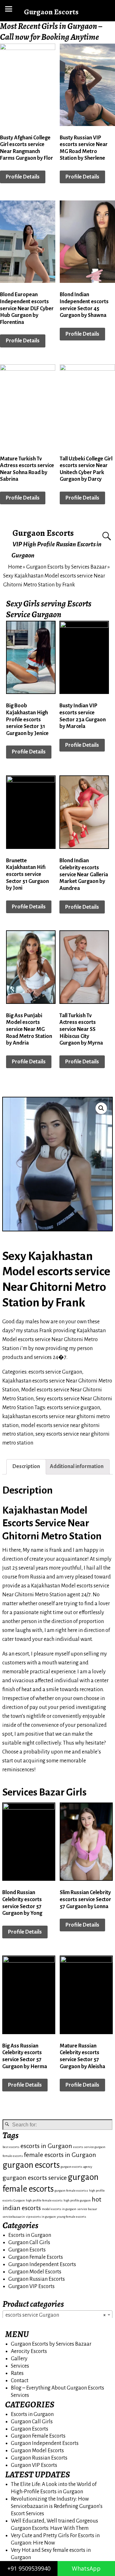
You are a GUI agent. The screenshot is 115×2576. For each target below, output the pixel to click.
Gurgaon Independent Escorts (42, 2264)
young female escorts (72, 2217)
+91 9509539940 (29, 2568)
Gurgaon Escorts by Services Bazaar (66, 567)
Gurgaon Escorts (43, 533)
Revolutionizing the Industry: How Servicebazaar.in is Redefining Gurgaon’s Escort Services (57, 2506)
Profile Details (23, 177)
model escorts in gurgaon (59, 2209)
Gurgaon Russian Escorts (37, 2279)
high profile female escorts (44, 2200)
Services (20, 2366)
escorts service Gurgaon (55, 1372)
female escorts (13, 2156)
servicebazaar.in (14, 2217)
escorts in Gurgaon (46, 2146)
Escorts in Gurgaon (30, 2235)
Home (15, 567)
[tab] (26, 1467)
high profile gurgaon (77, 2200)
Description (26, 1466)
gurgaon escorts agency (77, 2167)
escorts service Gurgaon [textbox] (56, 2315)
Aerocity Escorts (29, 2351)
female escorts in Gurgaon (60, 2155)
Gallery (19, 2359)
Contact (20, 2381)
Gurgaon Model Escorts (35, 2272)
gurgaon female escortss (71, 2191)
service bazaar (87, 2209)
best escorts (11, 2147)
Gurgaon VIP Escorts (31, 2286)
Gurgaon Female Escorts (36, 2257)
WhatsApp (86, 2568)
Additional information (77, 1466)
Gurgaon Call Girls (29, 2243)
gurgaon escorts (31, 2165)
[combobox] (57, 2315)
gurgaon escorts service (35, 2178)
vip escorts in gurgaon (41, 2217)
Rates (17, 2373)
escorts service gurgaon (73, 1408)
